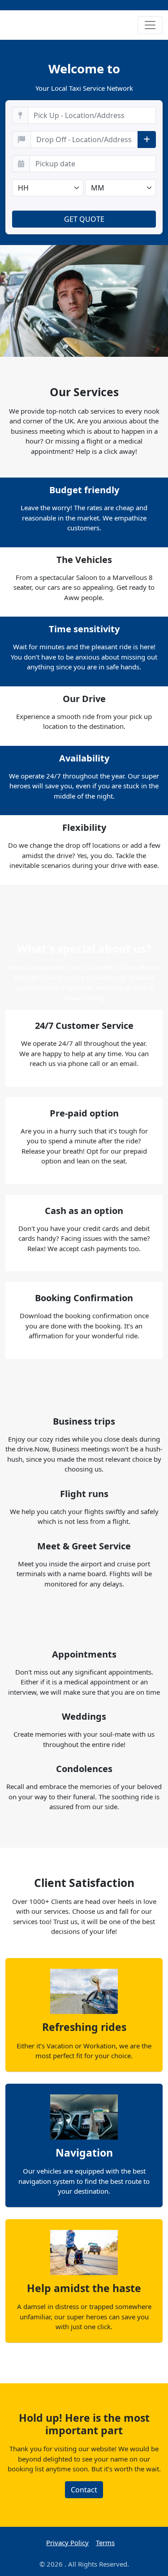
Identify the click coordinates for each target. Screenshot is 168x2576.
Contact (84, 2490)
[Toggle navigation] (150, 25)
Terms (105, 2542)
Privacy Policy (67, 2542)
